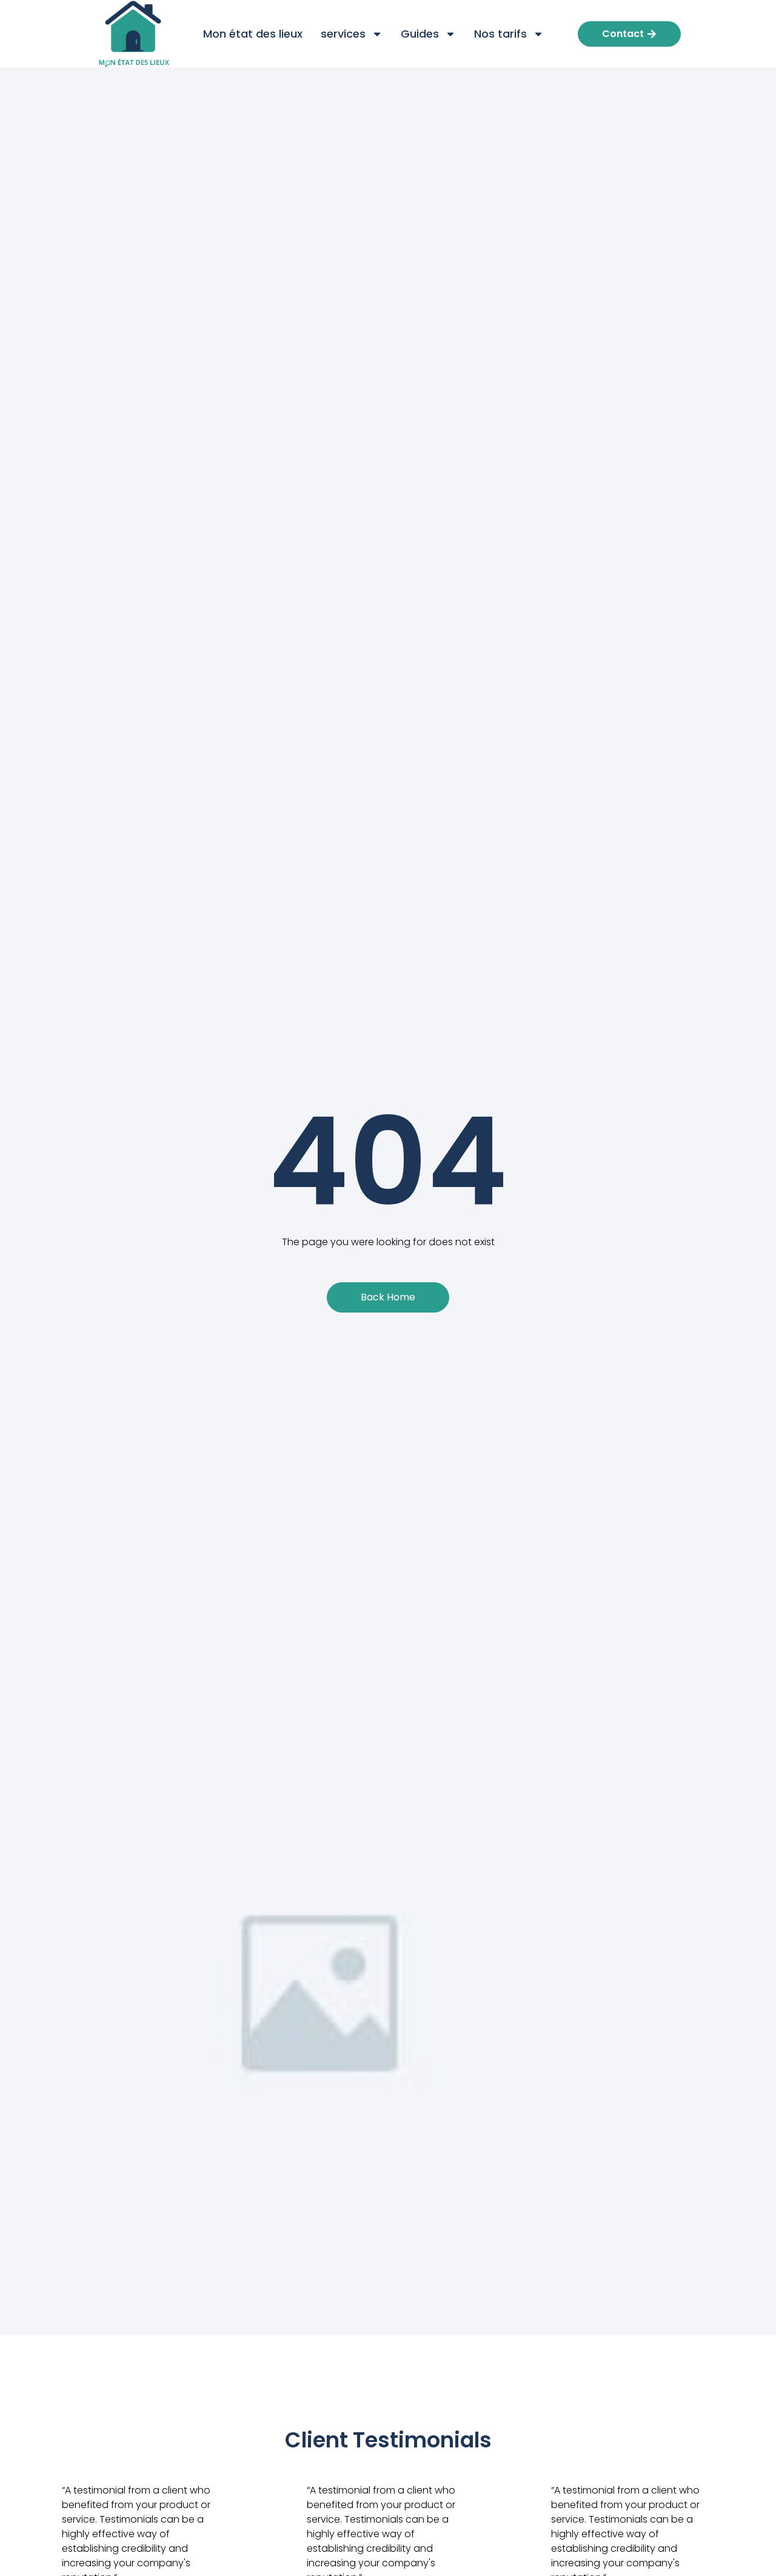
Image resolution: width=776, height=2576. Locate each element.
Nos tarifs (500, 34)
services (343, 34)
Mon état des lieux (253, 34)
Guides (420, 34)
